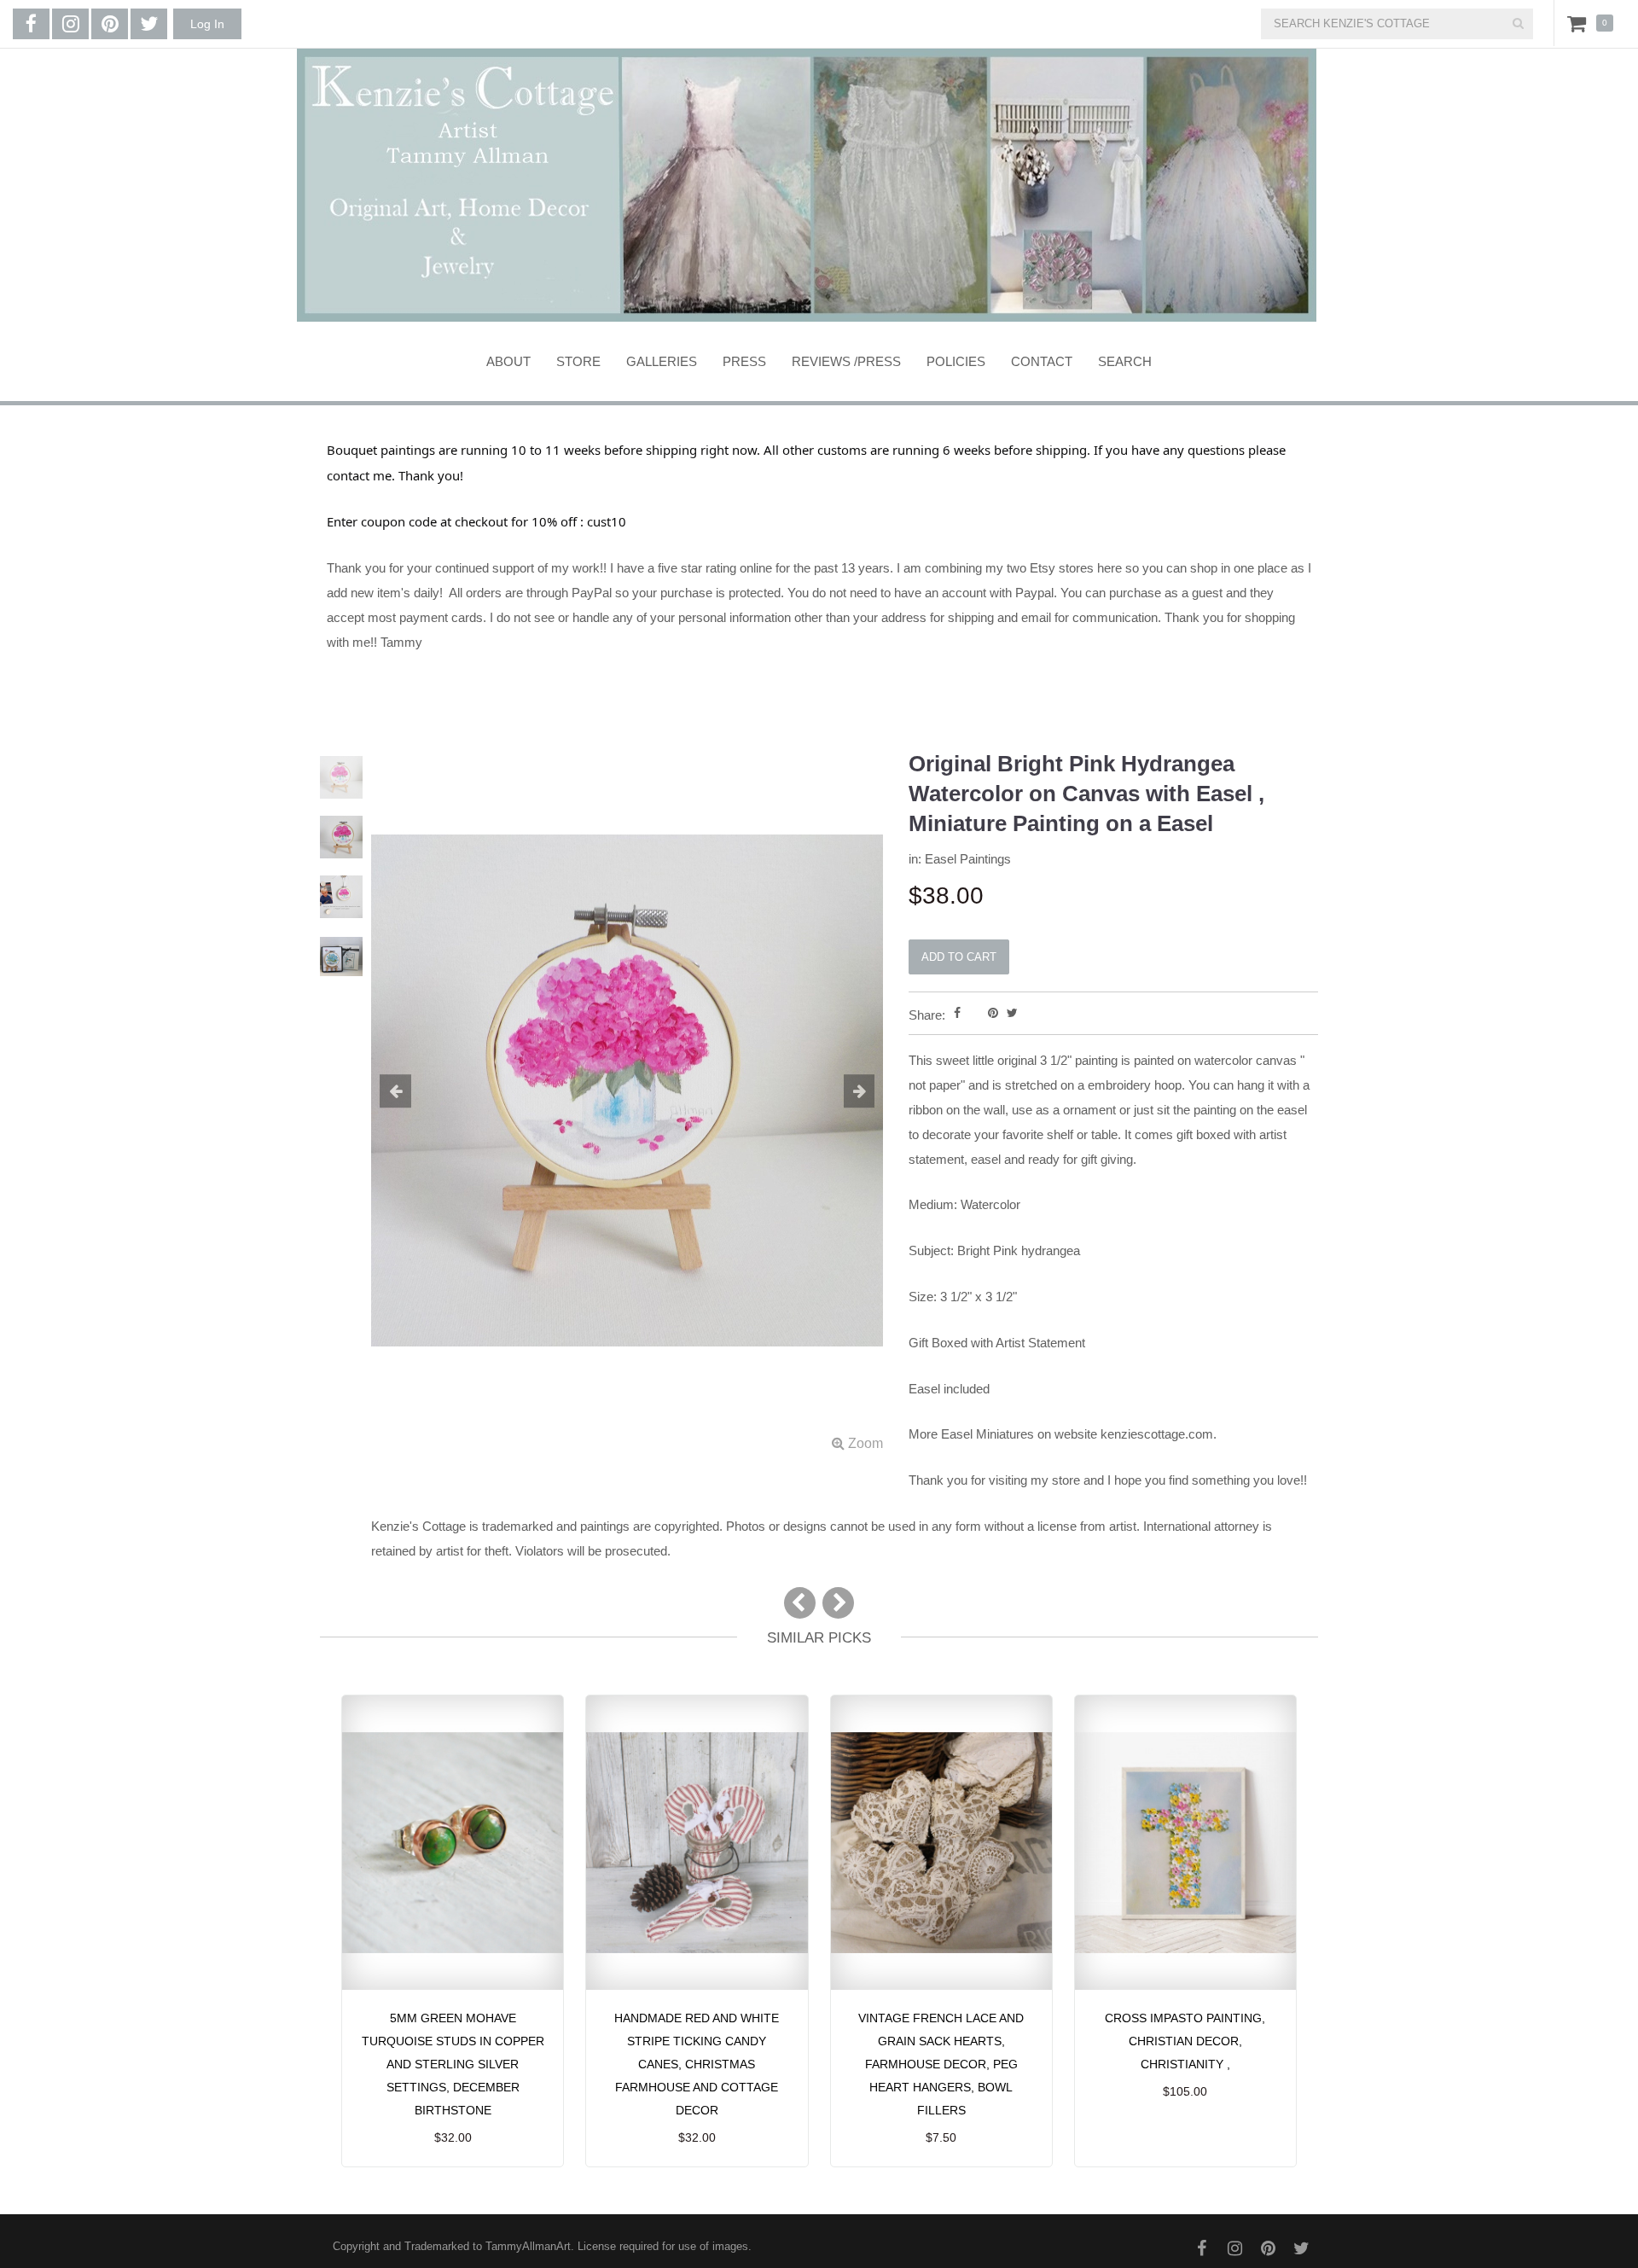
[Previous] (800, 1603)
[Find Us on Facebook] (31, 24)
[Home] (806, 185)
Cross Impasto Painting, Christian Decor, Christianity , (1185, 2041)
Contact (1042, 361)
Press (744, 361)
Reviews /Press (846, 361)
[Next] (838, 1603)
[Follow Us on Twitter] (149, 24)
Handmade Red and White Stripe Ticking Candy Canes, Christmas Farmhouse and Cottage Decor (697, 2064)
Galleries (662, 361)
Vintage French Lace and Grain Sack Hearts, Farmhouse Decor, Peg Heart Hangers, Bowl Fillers (941, 2064)
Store (578, 361)
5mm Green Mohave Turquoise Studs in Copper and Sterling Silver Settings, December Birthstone (453, 2064)
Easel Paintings (968, 859)
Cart (1580, 23)
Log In (207, 24)
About (508, 361)
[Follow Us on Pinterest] (110, 24)
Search (1125, 361)
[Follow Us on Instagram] (70, 24)
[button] (409, 1092)
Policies (956, 361)
